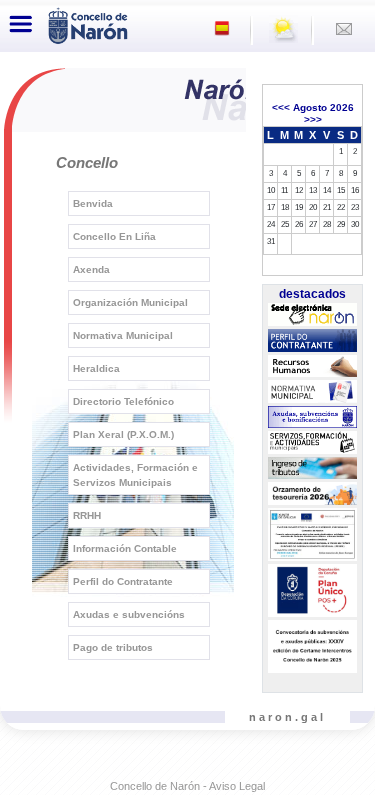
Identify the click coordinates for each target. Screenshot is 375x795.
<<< (281, 107)
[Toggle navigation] (21, 24)
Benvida (93, 203)
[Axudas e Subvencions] (312, 418)
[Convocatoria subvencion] (312, 647)
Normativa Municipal (123, 335)
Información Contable (125, 548)
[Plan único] (312, 591)
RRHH (87, 515)
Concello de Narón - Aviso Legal (187, 786)
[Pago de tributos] (312, 468)
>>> (313, 119)
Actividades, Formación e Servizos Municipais (135, 475)
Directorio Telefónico (123, 401)
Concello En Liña (114, 236)
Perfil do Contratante (123, 581)
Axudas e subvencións (129, 614)
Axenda (91, 269)
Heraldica (96, 368)
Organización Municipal (130, 302)
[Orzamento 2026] (312, 494)
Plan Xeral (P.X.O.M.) (123, 434)
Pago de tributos (113, 647)
